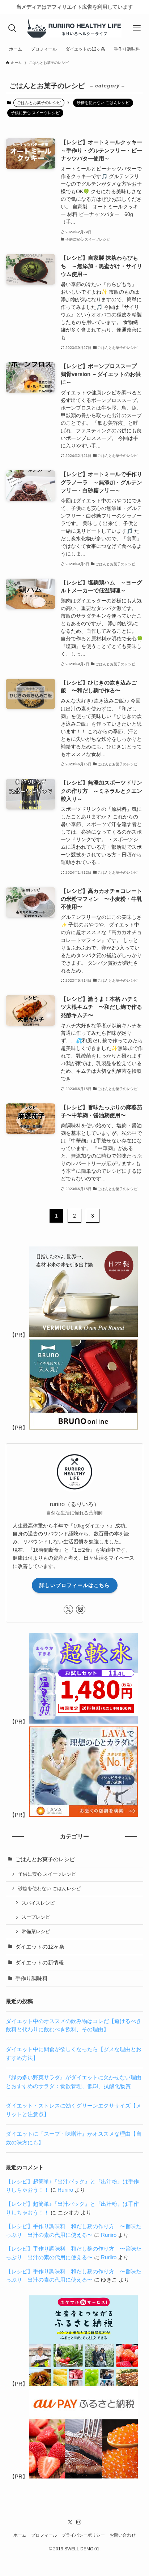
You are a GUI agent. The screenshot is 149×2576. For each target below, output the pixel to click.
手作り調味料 (31, 1979)
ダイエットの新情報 (40, 1963)
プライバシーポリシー (83, 2535)
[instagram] (81, 1609)
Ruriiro (65, 2190)
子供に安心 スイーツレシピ (35, 113)
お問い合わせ (123, 2535)
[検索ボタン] (12, 28)
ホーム (20, 2535)
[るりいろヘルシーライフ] (74, 28)
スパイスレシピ (38, 1903)
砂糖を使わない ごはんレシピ (103, 103)
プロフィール (44, 2535)
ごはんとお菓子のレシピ (45, 1859)
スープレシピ (36, 1917)
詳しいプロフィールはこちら (75, 1585)
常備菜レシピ (36, 1931)
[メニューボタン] (137, 28)
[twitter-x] (68, 1609)
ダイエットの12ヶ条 (40, 1947)
